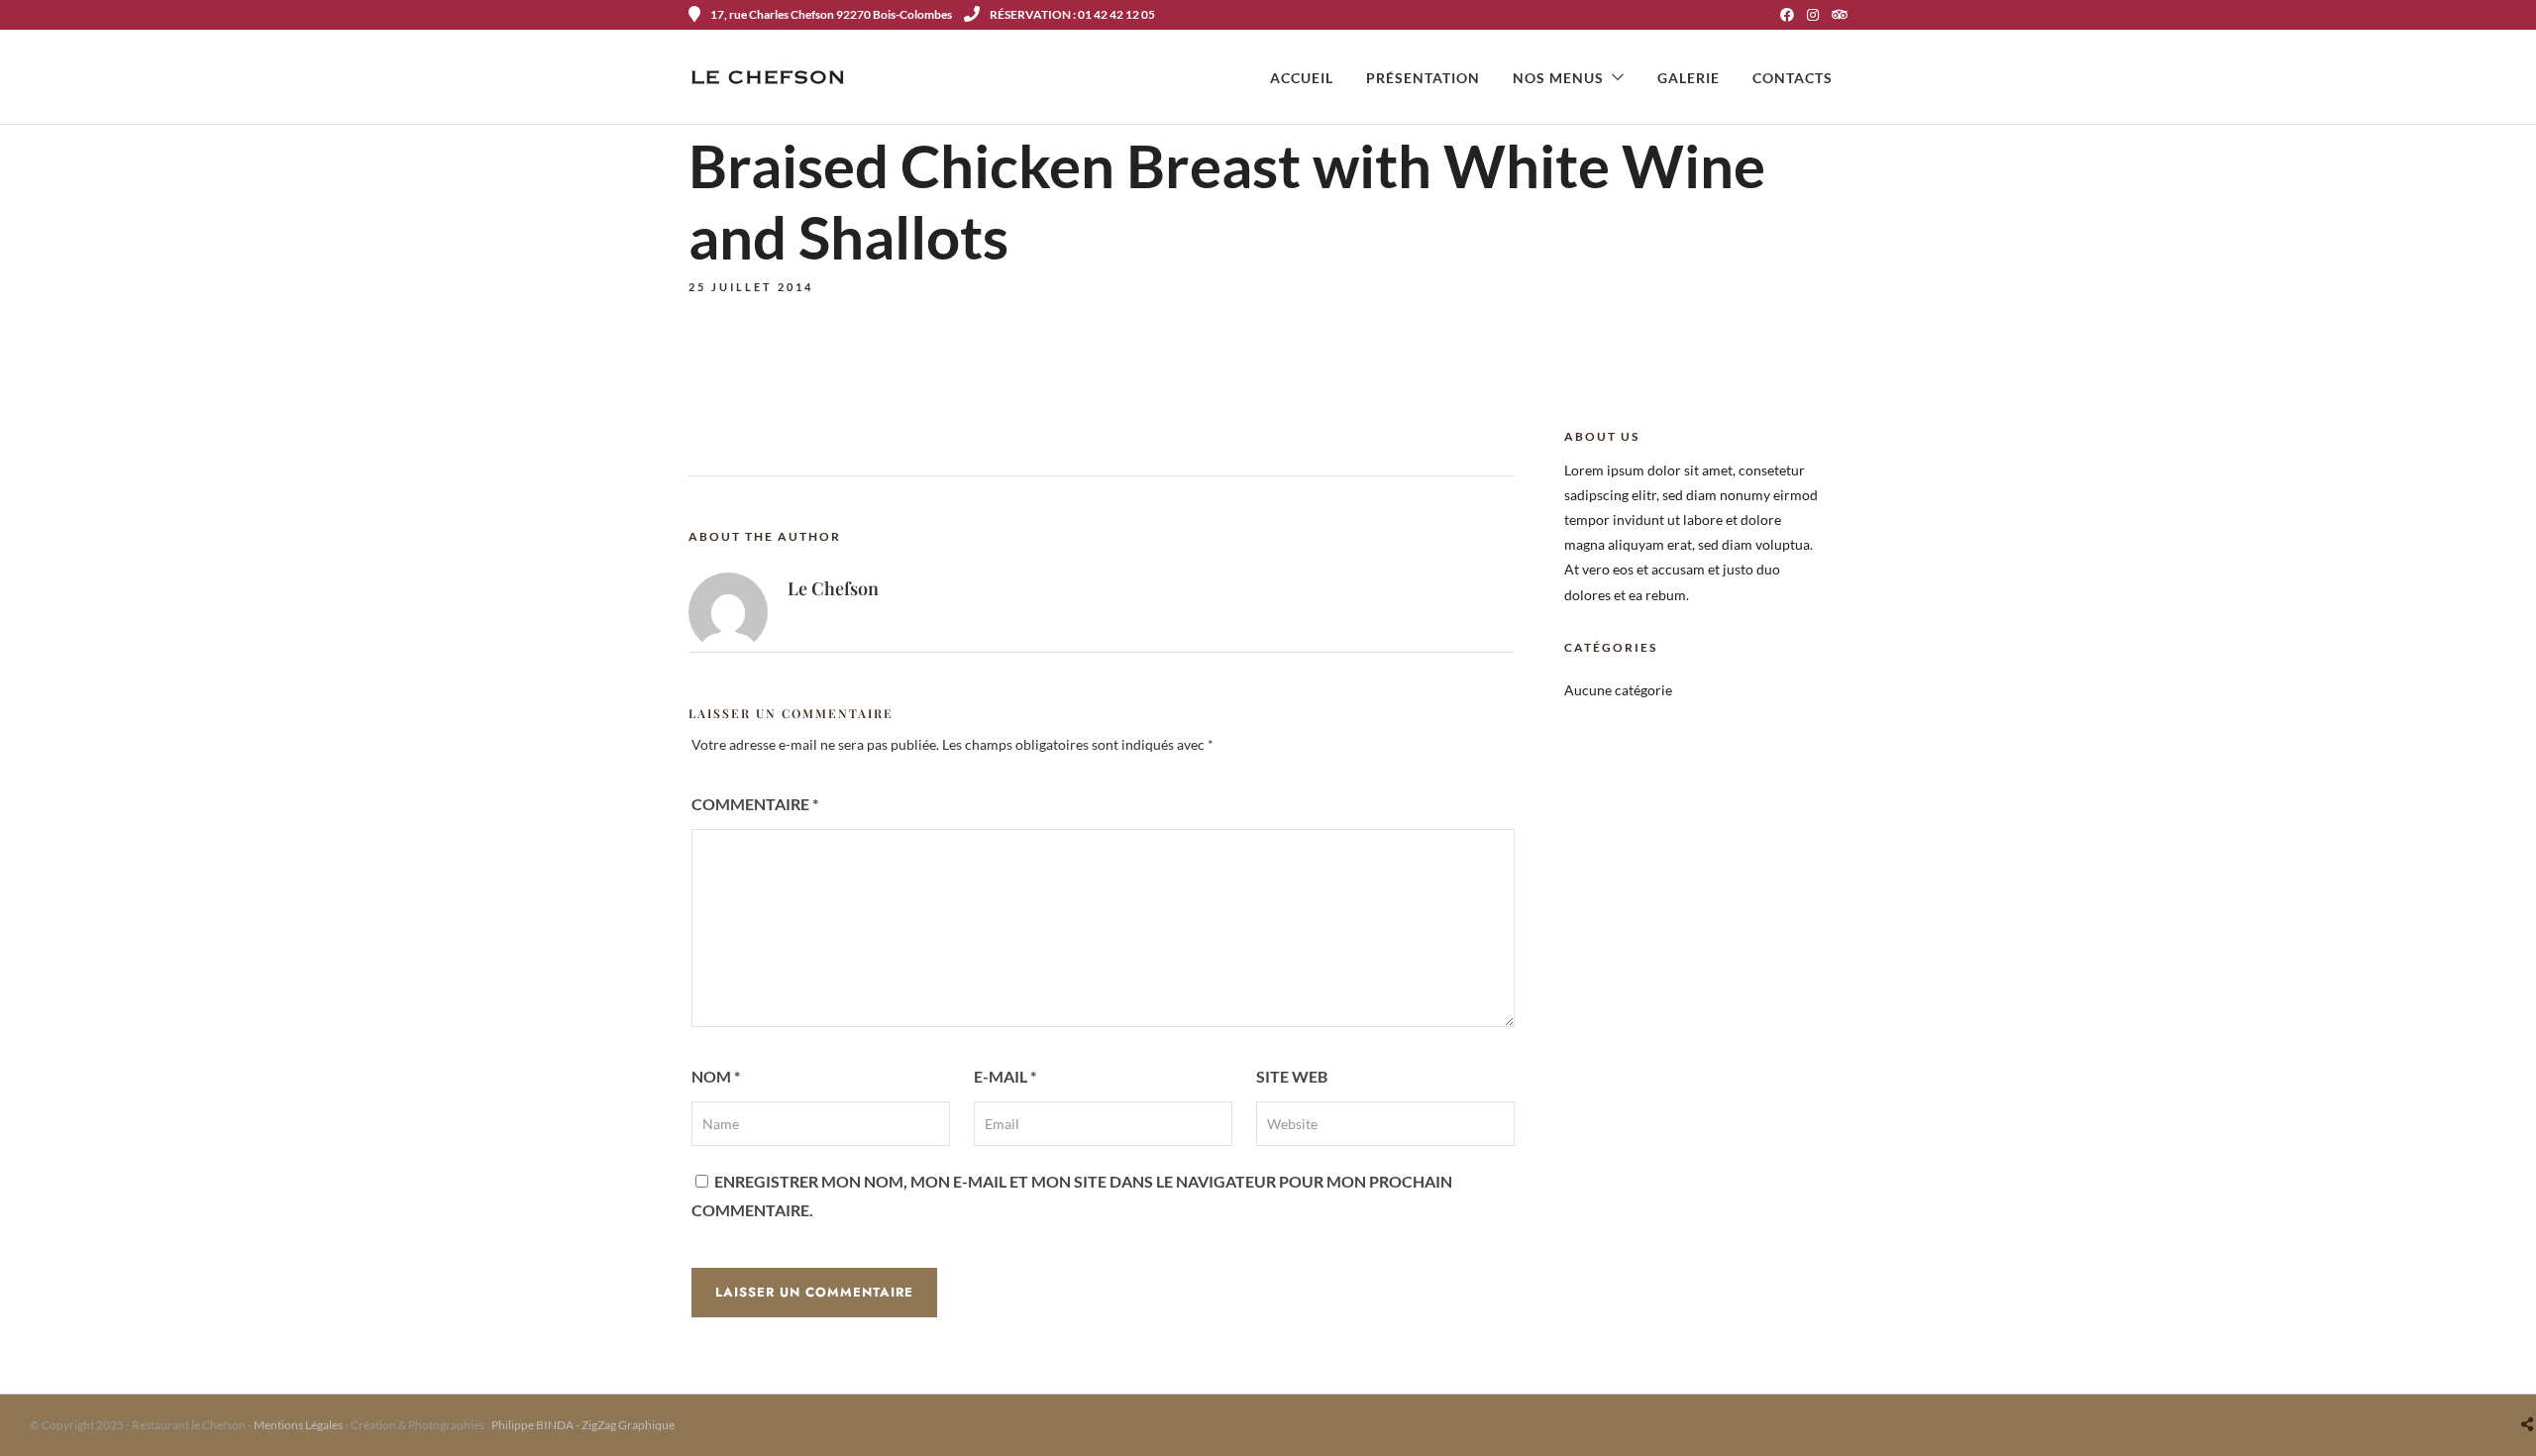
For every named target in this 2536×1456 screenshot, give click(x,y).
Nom (716, 1076)
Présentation (1423, 78)
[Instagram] (1813, 15)
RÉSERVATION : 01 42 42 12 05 (1072, 14)
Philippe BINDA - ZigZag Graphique (583, 1425)
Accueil (1302, 78)
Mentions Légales (298, 1425)
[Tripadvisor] (1840, 15)
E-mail (1005, 1076)
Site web (1292, 1076)
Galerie (1689, 78)
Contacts (1793, 78)
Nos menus (1558, 78)
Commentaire (755, 804)
